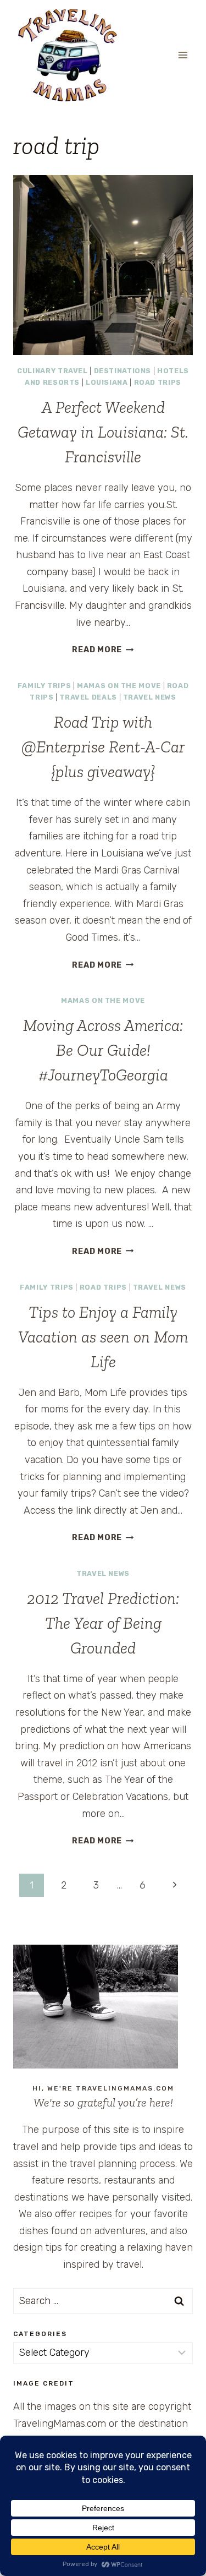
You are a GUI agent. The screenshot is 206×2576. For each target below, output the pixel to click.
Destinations (123, 371)
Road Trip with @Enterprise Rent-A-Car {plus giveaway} (103, 747)
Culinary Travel (52, 371)
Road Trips (158, 382)
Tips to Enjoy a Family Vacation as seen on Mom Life (103, 1337)
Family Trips (44, 686)
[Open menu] (183, 55)
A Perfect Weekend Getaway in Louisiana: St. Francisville (103, 432)
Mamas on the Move (119, 686)
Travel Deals (88, 697)
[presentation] (103, 265)
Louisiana (107, 382)
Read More (103, 650)
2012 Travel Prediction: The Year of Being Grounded (103, 1623)
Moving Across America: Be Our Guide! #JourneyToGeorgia (103, 1050)
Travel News (150, 697)
